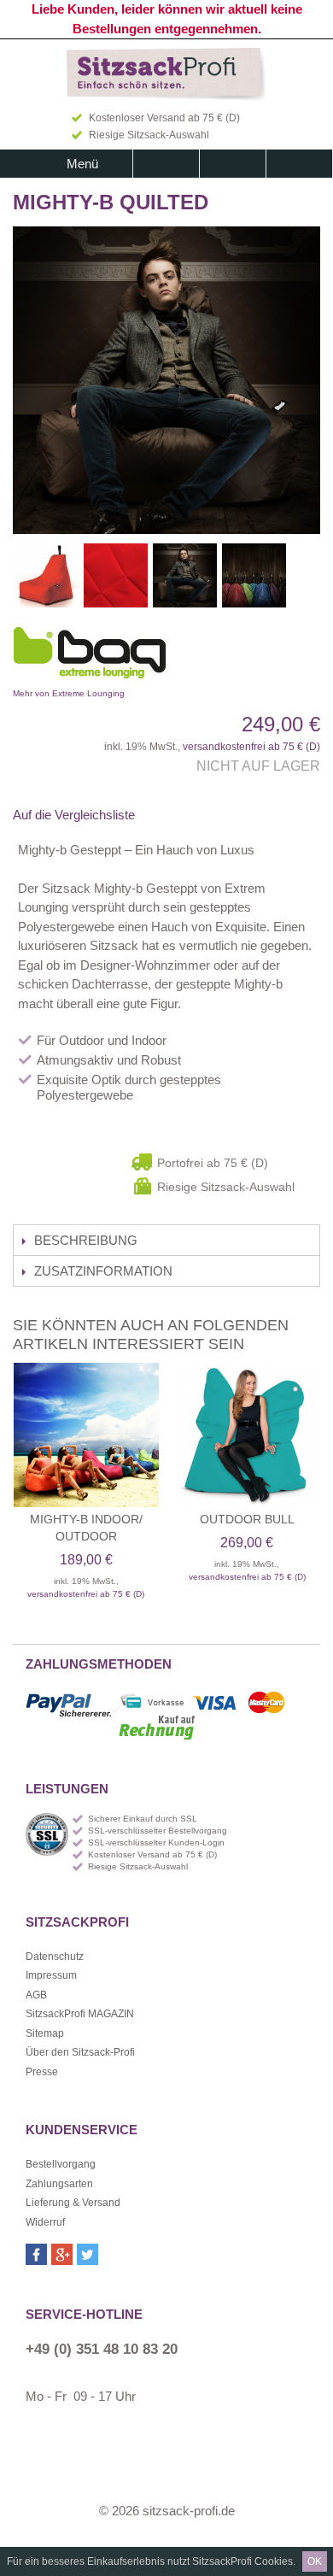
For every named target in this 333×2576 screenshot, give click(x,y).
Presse (42, 2072)
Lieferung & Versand (73, 2203)
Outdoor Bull (247, 1519)
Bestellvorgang (61, 2164)
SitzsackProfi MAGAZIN (80, 2014)
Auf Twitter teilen (205, 815)
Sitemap (45, 2033)
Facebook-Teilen (171, 815)
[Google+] (62, 2254)
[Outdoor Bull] (247, 1435)
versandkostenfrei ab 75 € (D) (251, 747)
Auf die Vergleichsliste (74, 815)
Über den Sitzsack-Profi (80, 2052)
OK (315, 2561)
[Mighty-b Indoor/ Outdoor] (86, 1435)
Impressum (51, 1975)
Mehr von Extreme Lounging (145, 657)
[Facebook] (36, 2254)
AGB (36, 1995)
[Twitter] (88, 2254)
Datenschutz (55, 1957)
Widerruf (45, 2222)
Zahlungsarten (59, 2184)
